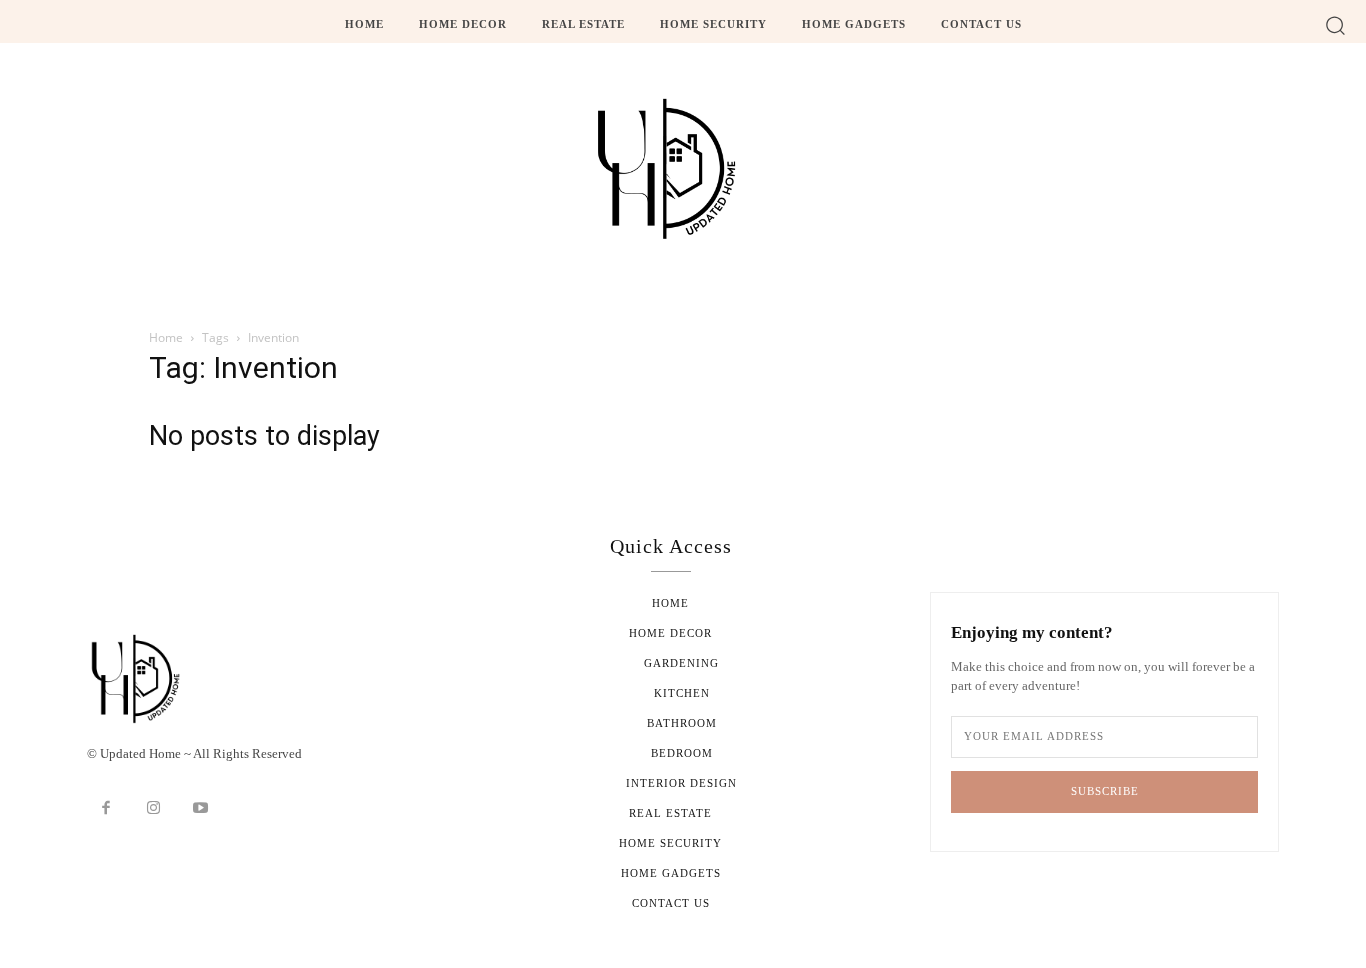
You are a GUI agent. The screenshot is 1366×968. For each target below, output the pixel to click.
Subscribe (1105, 791)
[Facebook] (106, 809)
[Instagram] (154, 809)
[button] (1335, 24)
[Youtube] (201, 809)
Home (166, 337)
